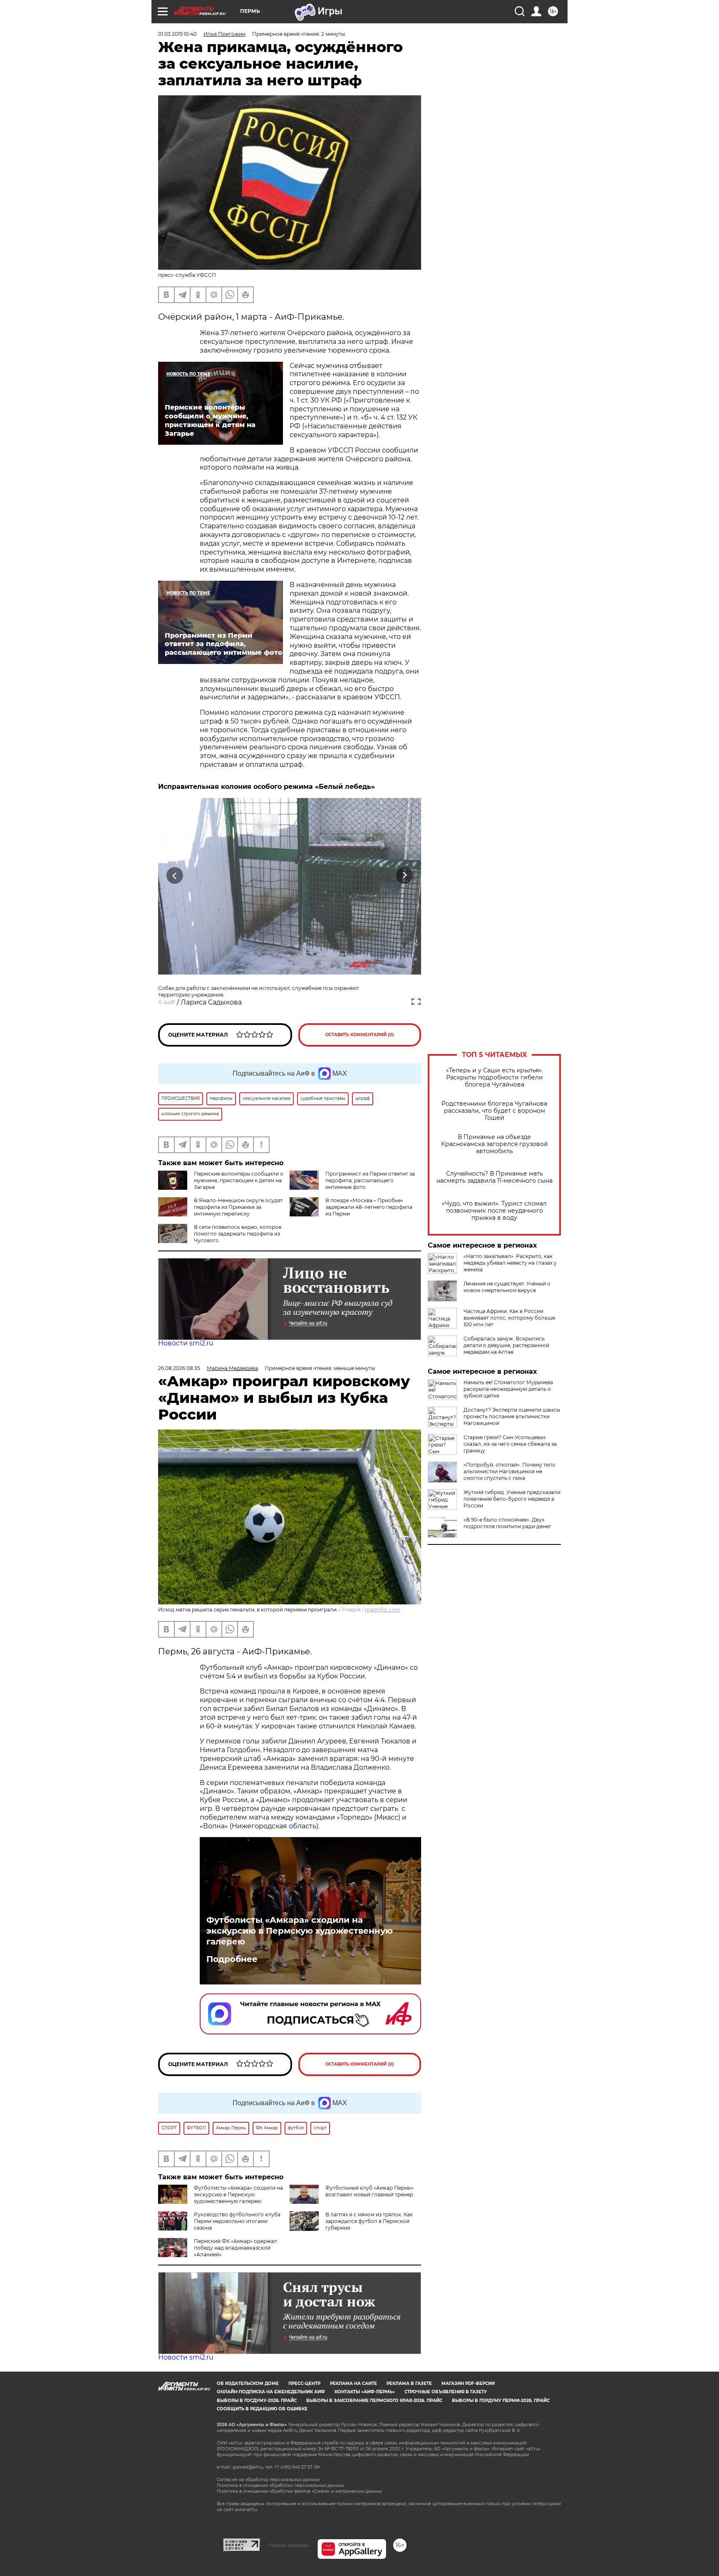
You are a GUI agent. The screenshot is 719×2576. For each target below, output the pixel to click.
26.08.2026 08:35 (179, 1368)
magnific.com (383, 1610)
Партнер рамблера (289, 2545)
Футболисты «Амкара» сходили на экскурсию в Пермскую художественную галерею (300, 1931)
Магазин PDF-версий (468, 2383)
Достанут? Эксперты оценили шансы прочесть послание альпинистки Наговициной (512, 1416)
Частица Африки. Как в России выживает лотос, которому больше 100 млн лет (509, 1318)
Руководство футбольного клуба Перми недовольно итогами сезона (237, 2221)
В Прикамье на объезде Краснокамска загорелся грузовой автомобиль (495, 1144)
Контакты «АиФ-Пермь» (365, 2392)
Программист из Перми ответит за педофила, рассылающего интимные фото (370, 1180)
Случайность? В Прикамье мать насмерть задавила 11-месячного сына (495, 1177)
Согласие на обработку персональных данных (268, 2480)
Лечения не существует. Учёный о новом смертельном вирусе (507, 1287)
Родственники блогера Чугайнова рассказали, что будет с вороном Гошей (494, 1111)
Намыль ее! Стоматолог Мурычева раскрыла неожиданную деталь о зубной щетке (508, 1389)
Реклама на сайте (353, 2383)
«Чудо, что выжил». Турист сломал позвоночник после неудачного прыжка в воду (494, 1211)
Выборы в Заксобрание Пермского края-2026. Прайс (374, 2401)
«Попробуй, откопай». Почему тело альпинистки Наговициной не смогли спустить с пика (509, 1471)
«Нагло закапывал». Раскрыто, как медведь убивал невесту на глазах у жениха (510, 1263)
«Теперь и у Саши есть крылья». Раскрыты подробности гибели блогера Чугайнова (495, 1078)
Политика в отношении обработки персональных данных (280, 2485)
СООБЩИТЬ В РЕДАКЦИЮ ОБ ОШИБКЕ (262, 2409)
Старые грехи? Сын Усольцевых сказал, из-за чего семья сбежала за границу (510, 1444)
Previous (175, 876)
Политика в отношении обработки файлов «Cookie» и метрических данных (299, 2491)
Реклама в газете (409, 2383)
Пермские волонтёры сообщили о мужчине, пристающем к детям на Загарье (239, 1180)
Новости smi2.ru (186, 1343)
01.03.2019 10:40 (177, 34)
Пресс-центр (304, 2383)
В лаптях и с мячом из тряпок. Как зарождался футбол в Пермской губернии (369, 2221)
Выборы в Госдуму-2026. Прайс (257, 2401)
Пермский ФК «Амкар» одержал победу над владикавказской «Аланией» (236, 2248)
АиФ (169, 1002)
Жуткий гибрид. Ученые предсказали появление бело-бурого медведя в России (512, 1499)
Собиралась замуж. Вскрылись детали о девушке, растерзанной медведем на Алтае (506, 1345)
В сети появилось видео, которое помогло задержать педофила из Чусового (238, 1234)
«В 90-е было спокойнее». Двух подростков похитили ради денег (507, 1523)
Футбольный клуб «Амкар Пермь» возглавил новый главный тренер (369, 2191)
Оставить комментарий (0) (360, 1035)
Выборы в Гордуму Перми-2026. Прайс (501, 2401)
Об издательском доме (248, 2383)
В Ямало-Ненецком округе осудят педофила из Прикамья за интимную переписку (238, 1207)
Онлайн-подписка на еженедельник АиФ (271, 2392)
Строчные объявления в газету (446, 2392)
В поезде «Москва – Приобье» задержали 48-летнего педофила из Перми (369, 1207)
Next (405, 876)
